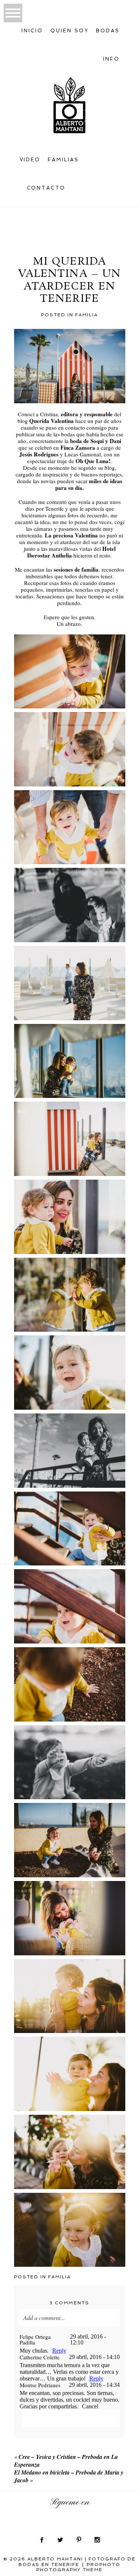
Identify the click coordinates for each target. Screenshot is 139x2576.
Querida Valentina (52, 421)
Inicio (32, 31)
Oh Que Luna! (93, 461)
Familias (63, 160)
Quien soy (69, 31)
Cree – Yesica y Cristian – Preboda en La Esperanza (66, 2461)
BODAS (108, 31)
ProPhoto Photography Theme (79, 2567)
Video (30, 160)
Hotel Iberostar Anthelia (71, 552)
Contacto (47, 188)
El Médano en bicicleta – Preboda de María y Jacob (69, 2476)
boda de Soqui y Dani (96, 441)
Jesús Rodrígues (39, 454)
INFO (111, 59)
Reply (59, 2351)
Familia (87, 315)
